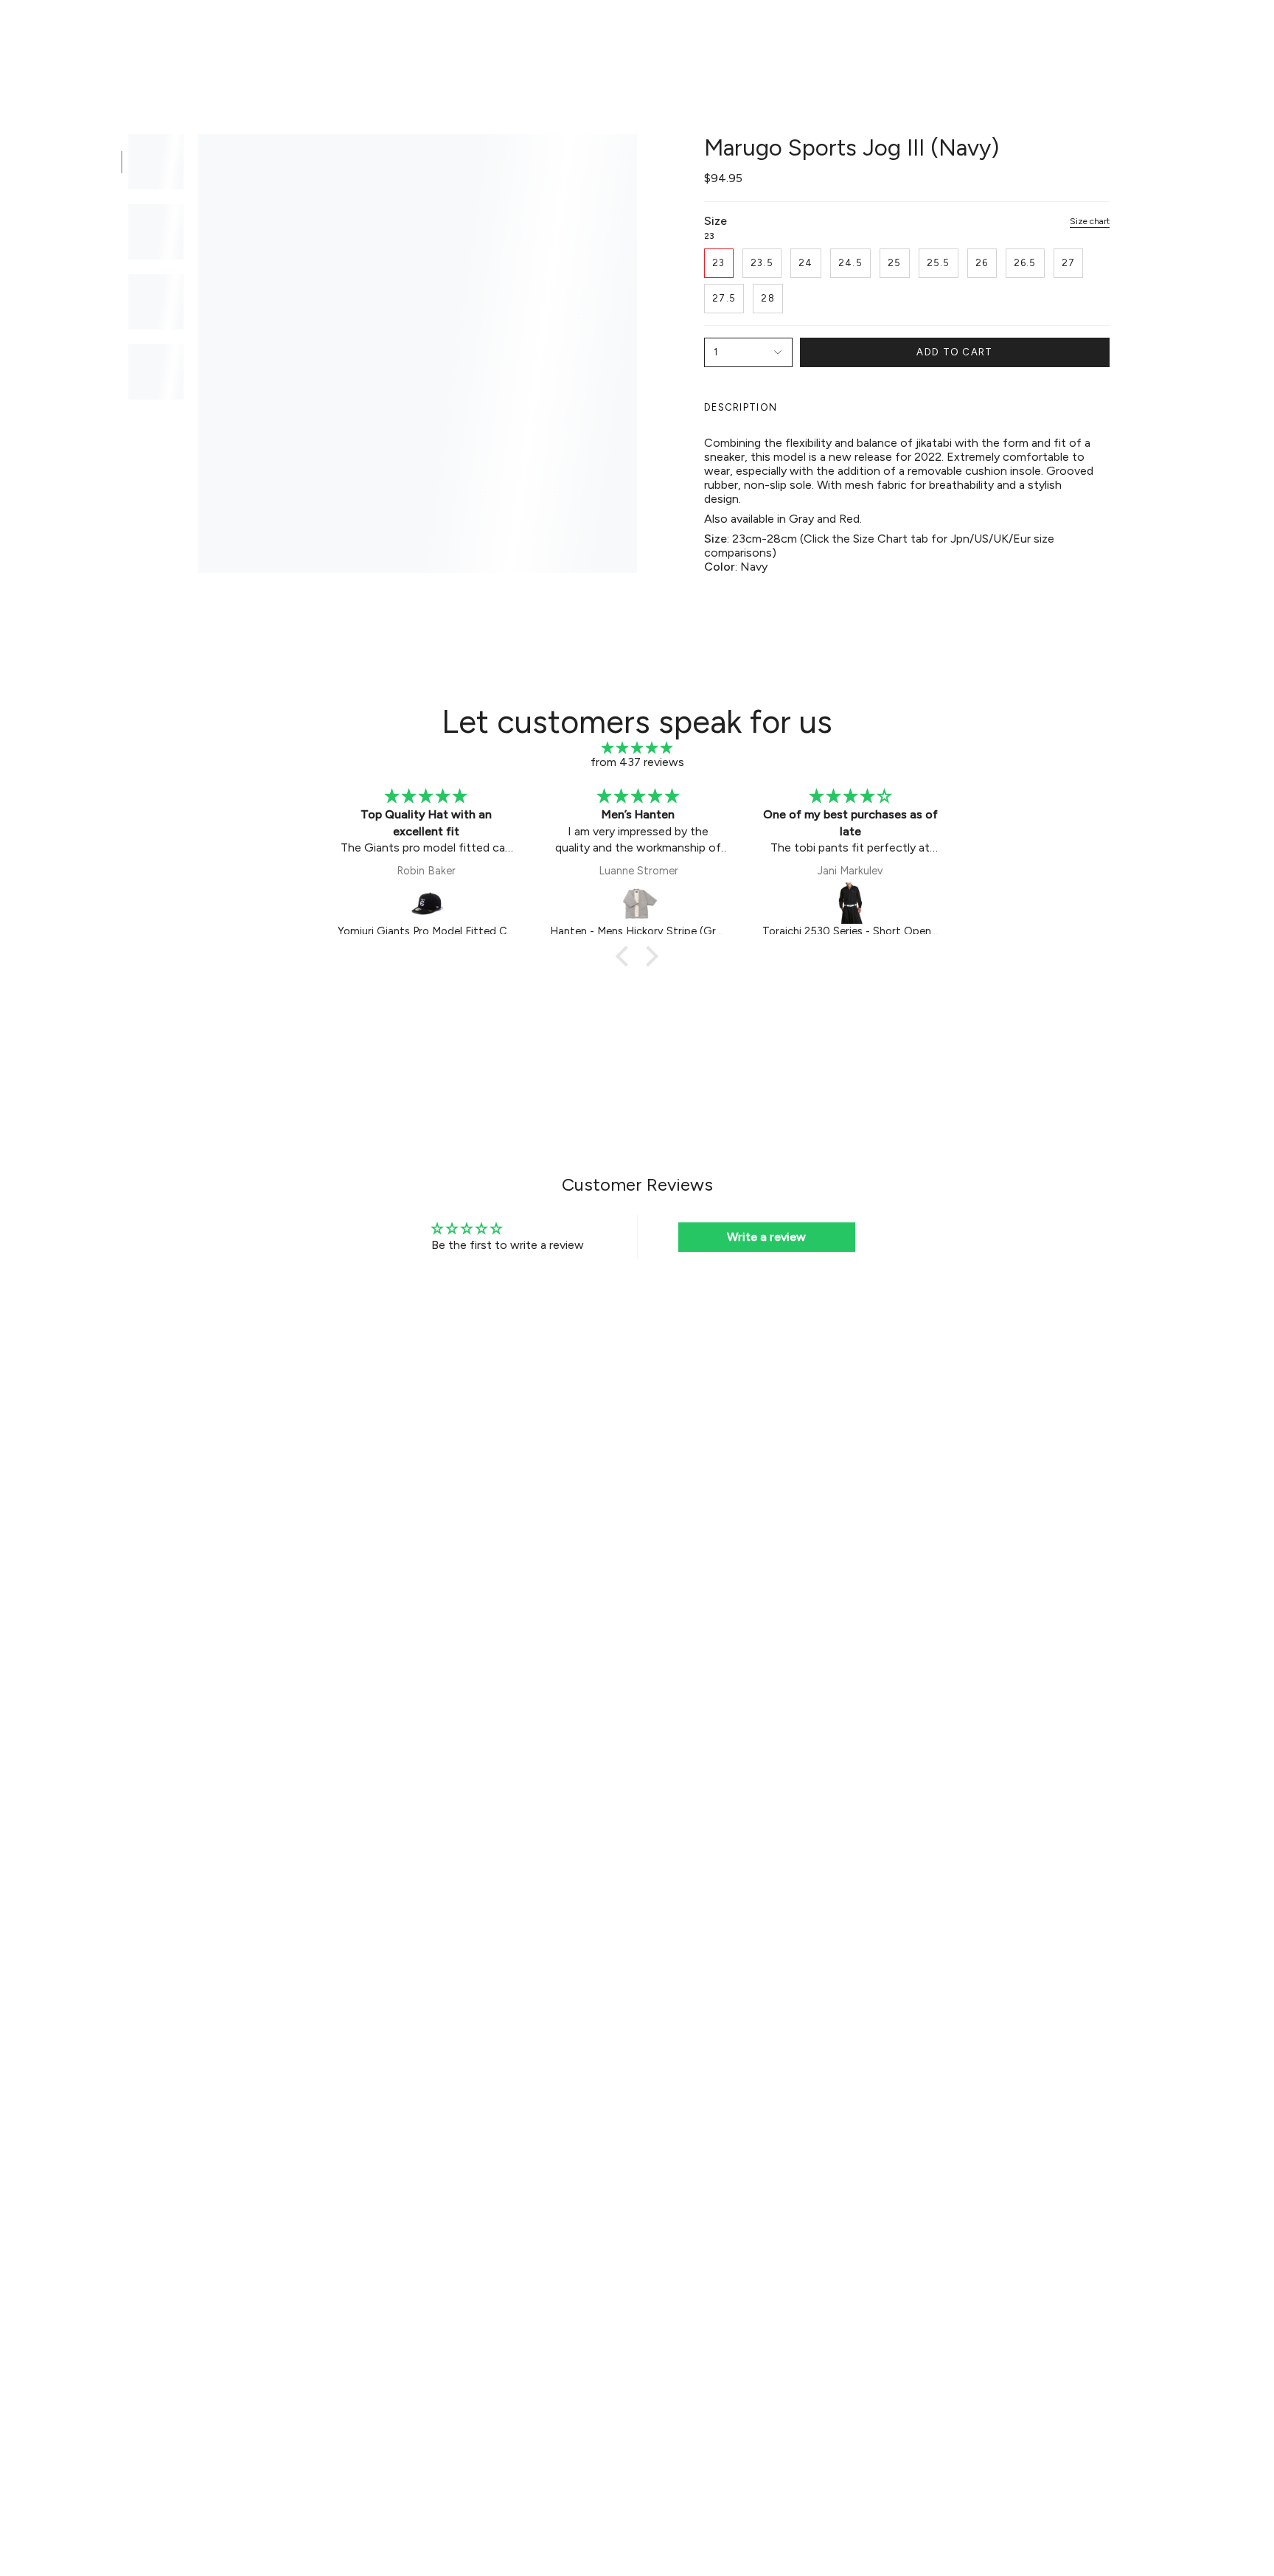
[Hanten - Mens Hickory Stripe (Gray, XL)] (638, 903)
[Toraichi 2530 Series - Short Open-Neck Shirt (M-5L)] (851, 903)
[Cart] (1243, 34)
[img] (637, 748)
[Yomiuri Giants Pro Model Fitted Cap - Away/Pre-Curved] (426, 903)
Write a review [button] (766, 1237)
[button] (435, 34)
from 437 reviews (637, 762)
